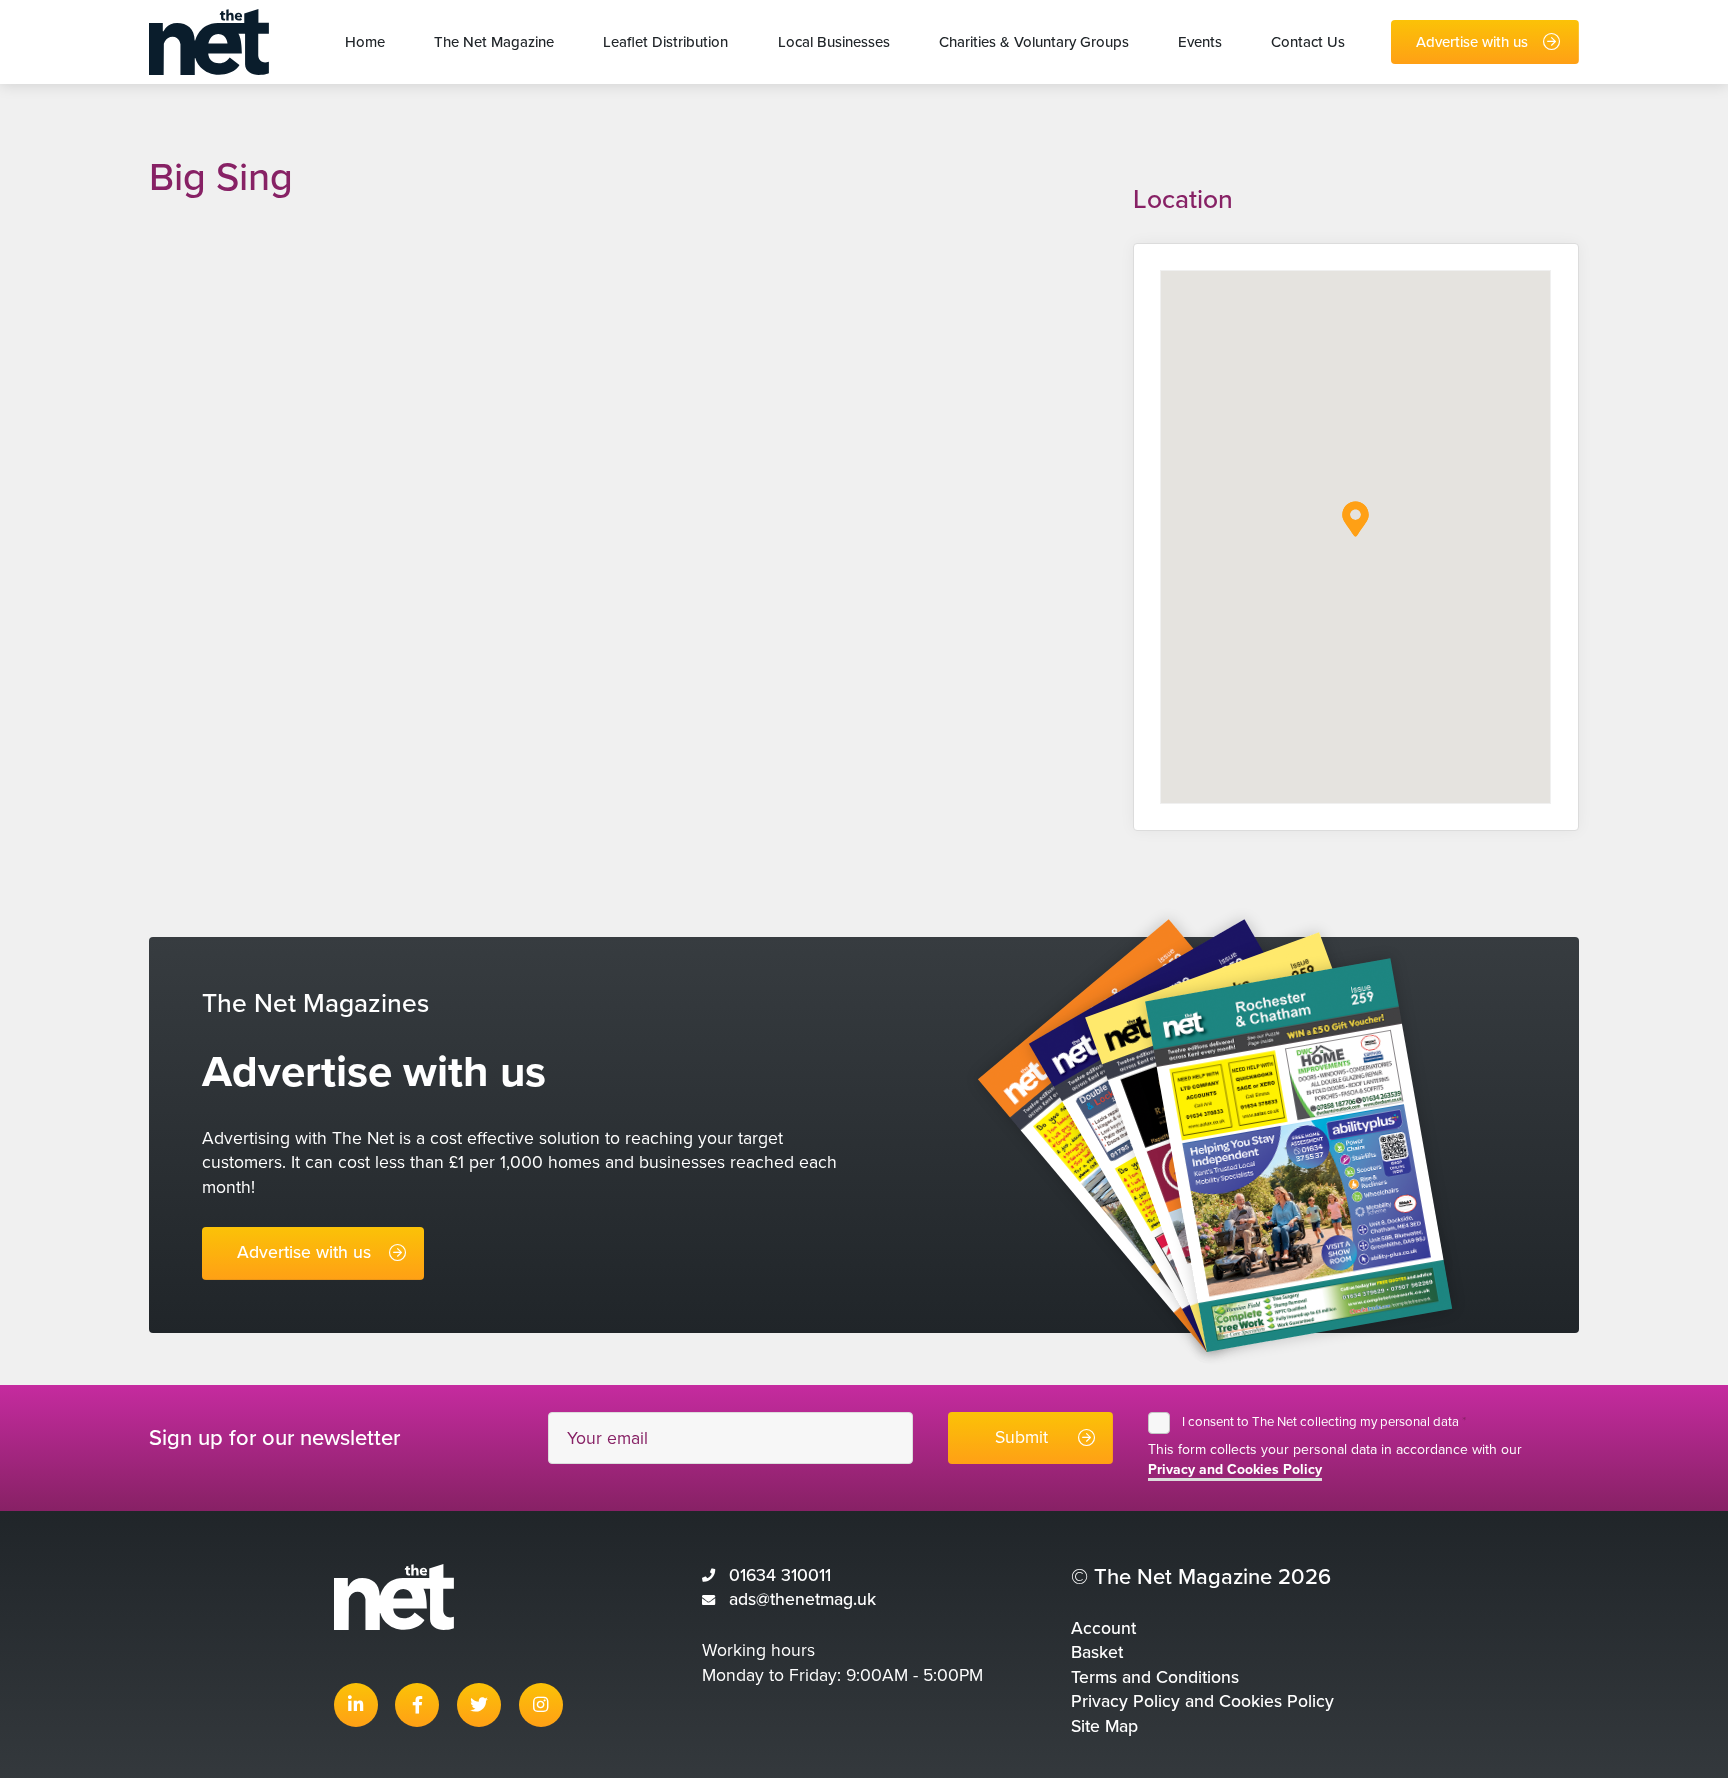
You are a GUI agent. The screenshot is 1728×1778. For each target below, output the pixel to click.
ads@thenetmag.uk (802, 1599)
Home (365, 42)
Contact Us (1308, 42)
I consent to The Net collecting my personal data (1324, 1422)
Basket (1097, 1652)
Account (1103, 1628)
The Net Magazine (494, 42)
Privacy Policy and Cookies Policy (1202, 1701)
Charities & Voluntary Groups (1034, 42)
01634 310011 (780, 1575)
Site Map (1104, 1726)
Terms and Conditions (1155, 1677)
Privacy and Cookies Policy (1235, 1469)
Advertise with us (1472, 42)
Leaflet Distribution (665, 42)
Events (1200, 42)
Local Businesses (834, 42)
